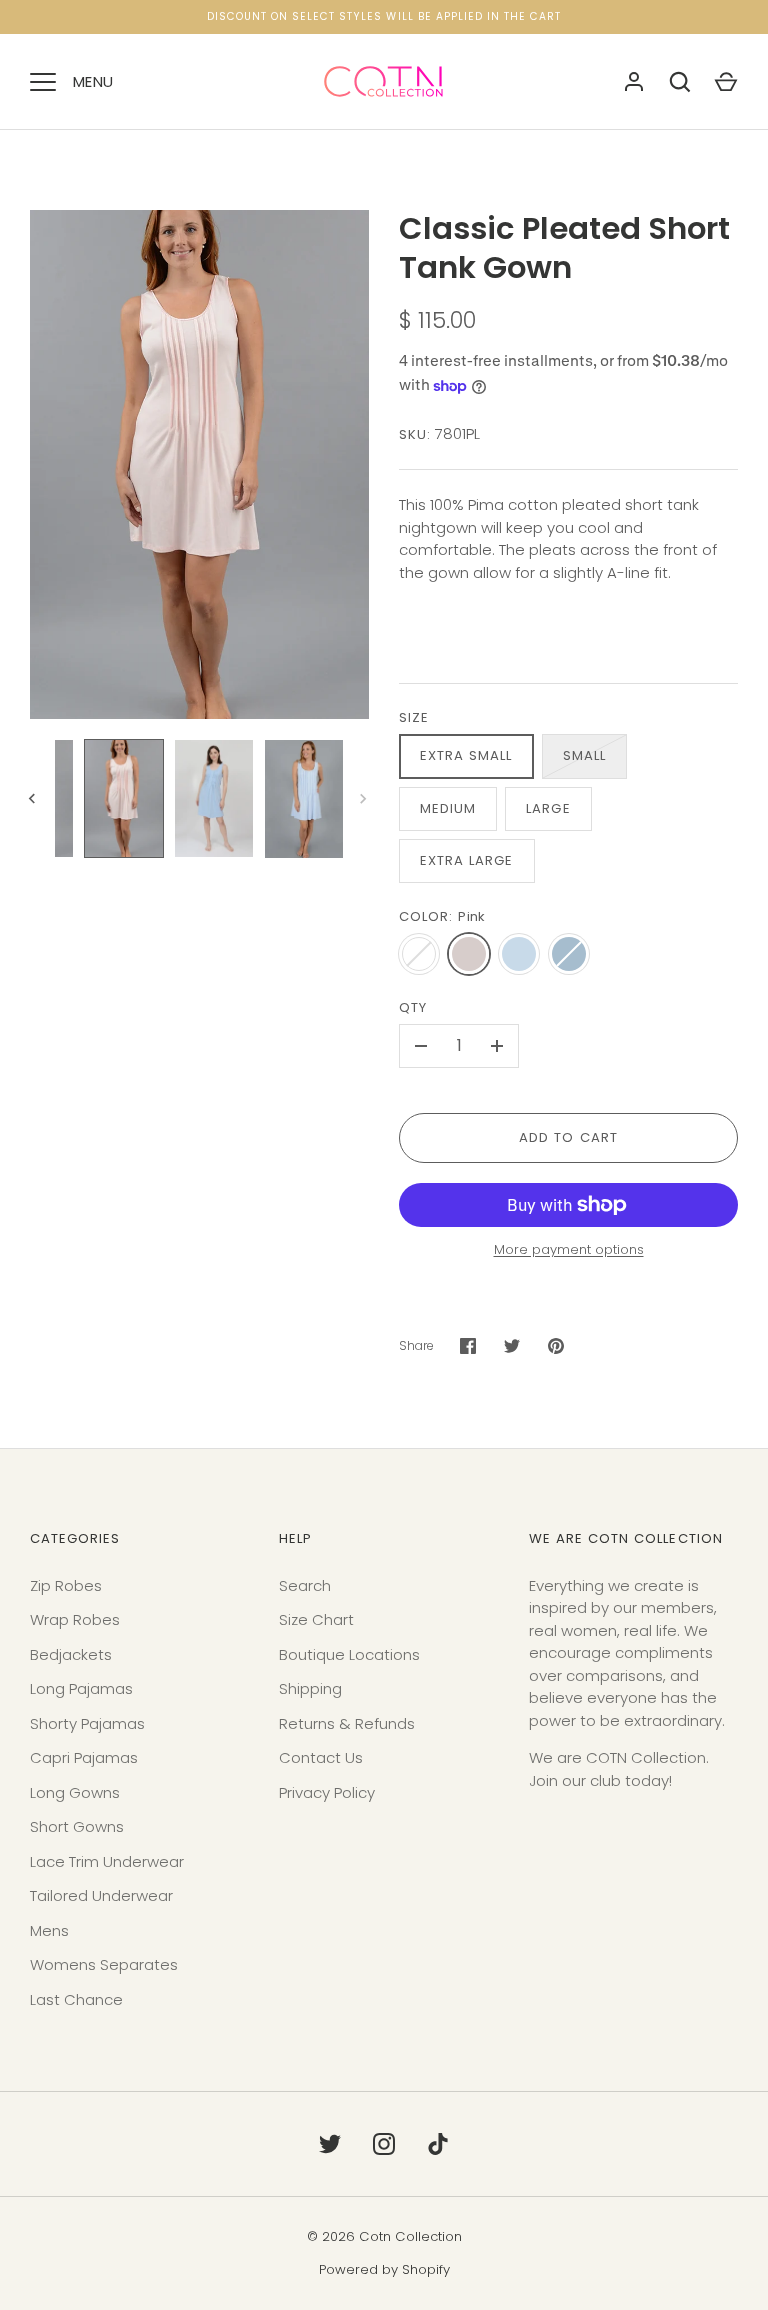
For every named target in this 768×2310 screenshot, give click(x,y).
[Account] (634, 82)
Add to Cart (568, 1137)
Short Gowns (77, 1826)
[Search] (680, 82)
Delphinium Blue (569, 954)
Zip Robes (66, 1585)
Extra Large (467, 860)
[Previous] (34, 799)
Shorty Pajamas (87, 1723)
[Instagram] (384, 2144)
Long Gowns (75, 1792)
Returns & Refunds (347, 1723)
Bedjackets (71, 1654)
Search (305, 1585)
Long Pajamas (81, 1688)
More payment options (569, 1249)
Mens (49, 1930)
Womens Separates (104, 1964)
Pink (469, 954)
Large (548, 808)
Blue (519, 954)
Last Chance (76, 1999)
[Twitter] (330, 2144)
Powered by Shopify (384, 2269)
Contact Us (321, 1757)
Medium (448, 808)
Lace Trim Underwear (107, 1861)
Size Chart (316, 1619)
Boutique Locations (349, 1654)
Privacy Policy (327, 1792)
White (419, 954)
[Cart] (726, 82)
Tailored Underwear (101, 1895)
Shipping (310, 1688)
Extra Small (466, 755)
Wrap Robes (75, 1619)
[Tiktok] (438, 2144)
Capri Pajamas (84, 1757)
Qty (413, 1007)
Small (584, 755)
